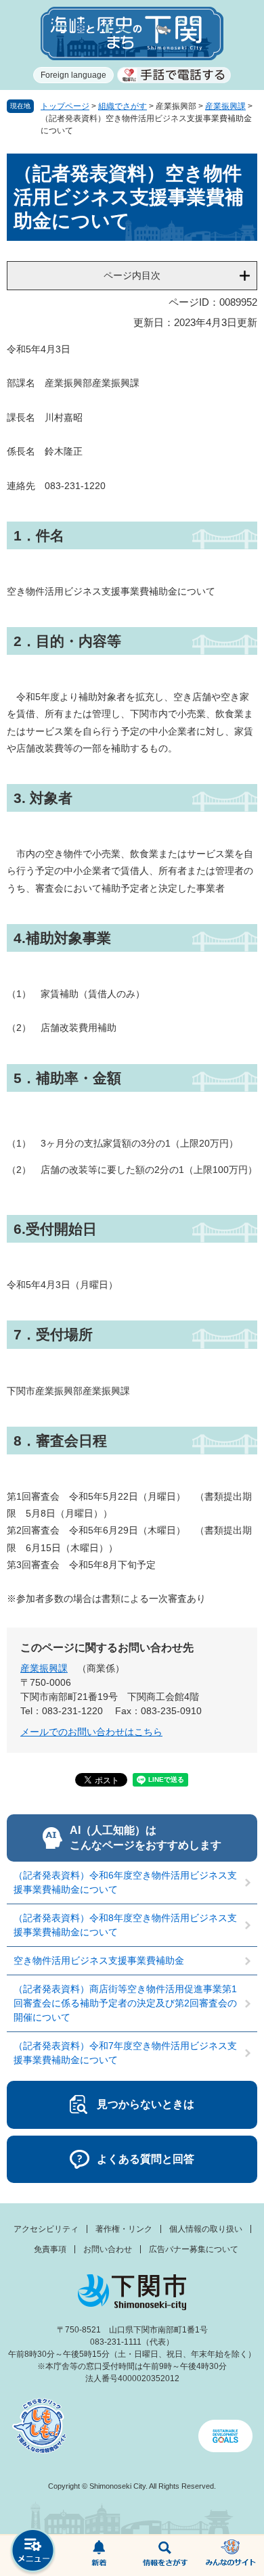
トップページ (65, 106)
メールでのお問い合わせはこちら (91, 1732)
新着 (100, 2556)
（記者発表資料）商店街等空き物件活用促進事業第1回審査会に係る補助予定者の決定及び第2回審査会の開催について (125, 2003)
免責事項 (50, 2249)
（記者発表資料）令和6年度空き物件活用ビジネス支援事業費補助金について (125, 1882)
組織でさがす (123, 106)
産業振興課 (225, 106)
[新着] (100, 2556)
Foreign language (73, 75)
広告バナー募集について (194, 2249)
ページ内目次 (132, 275)
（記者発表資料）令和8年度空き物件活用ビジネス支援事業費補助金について (125, 1925)
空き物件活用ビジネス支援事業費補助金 (99, 1960)
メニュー (33, 2552)
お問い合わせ (108, 2249)
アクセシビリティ (46, 2229)
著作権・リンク (124, 2229)
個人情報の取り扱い (206, 2229)
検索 (165, 2556)
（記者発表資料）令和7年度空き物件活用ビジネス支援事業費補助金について (125, 2053)
